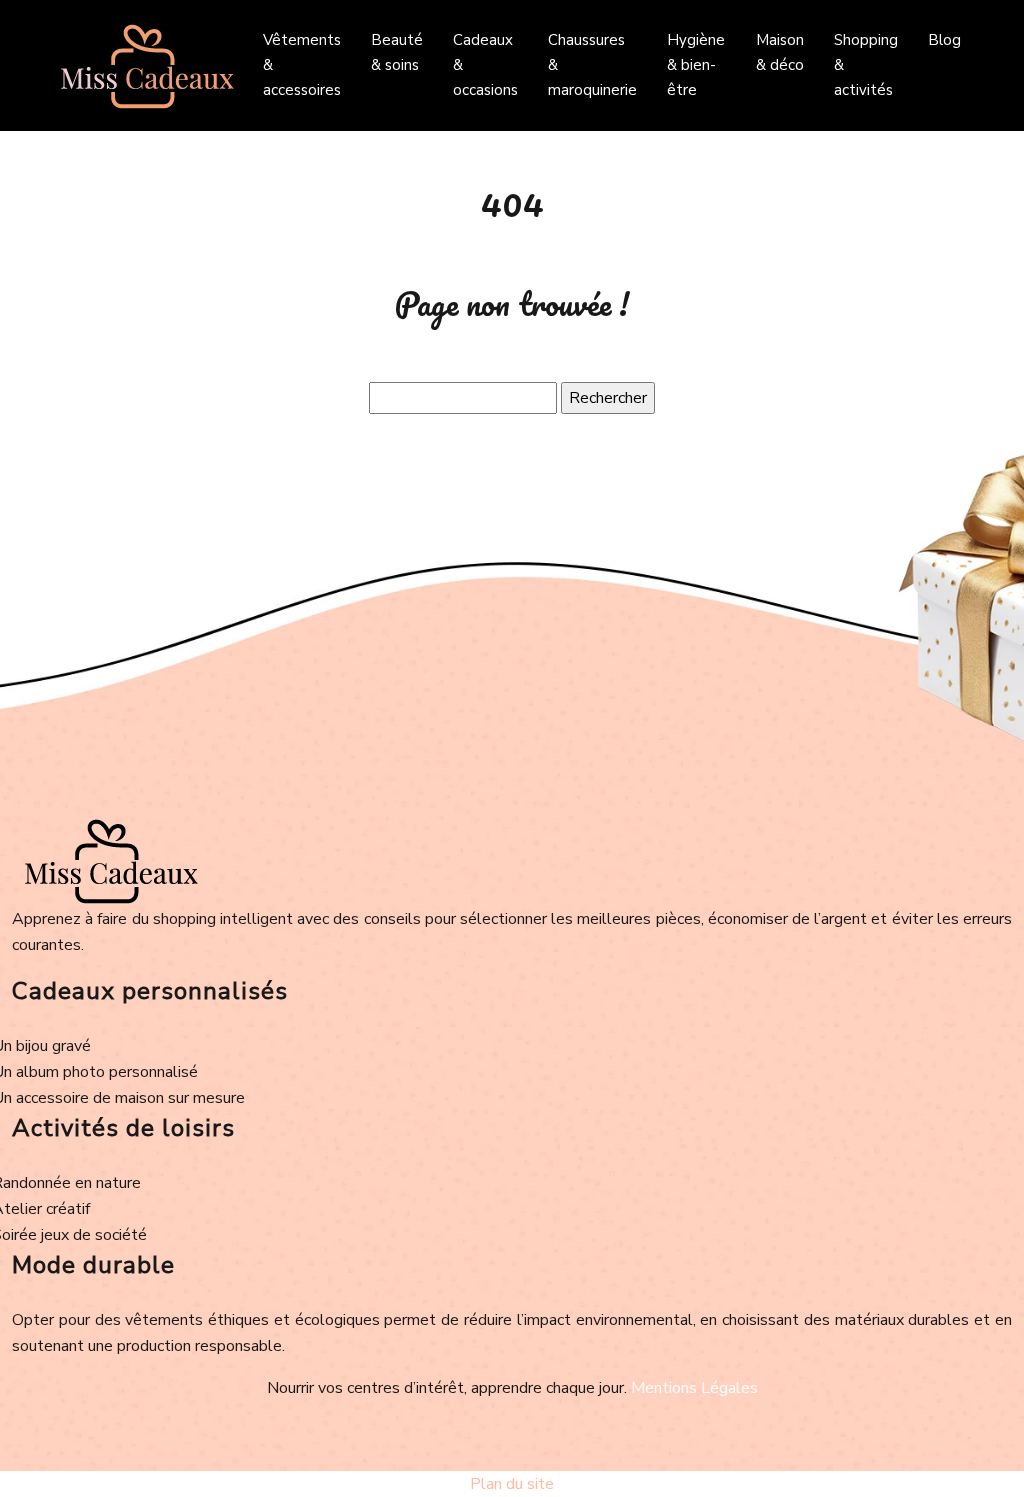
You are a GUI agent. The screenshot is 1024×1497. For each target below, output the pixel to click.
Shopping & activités (866, 65)
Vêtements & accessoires (302, 65)
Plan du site (512, 1484)
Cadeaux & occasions (485, 65)
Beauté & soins (397, 52)
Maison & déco (780, 52)
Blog (944, 40)
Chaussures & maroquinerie (592, 65)
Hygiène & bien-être (696, 65)
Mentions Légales (694, 1388)
